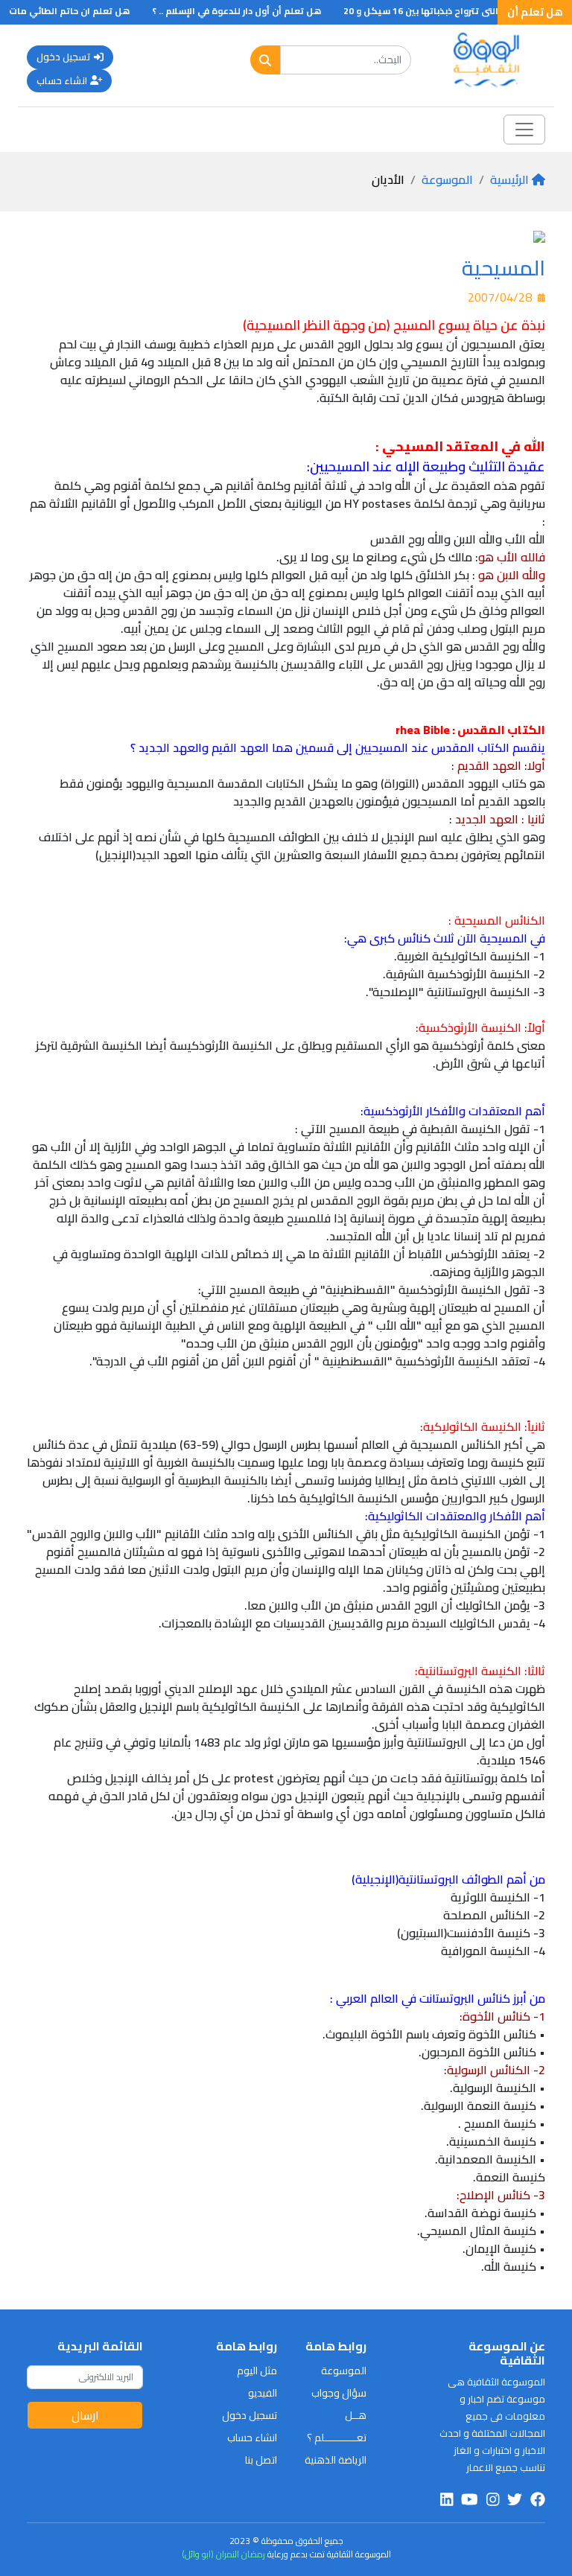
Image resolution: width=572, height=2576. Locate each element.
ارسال (85, 2415)
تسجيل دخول (64, 57)
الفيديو (263, 2393)
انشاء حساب (62, 80)
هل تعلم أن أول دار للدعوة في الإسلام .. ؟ (258, 11)
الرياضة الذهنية (336, 2460)
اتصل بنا (261, 2460)
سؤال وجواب (339, 2393)
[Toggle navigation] (524, 130)
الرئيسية (509, 179)
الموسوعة (447, 179)
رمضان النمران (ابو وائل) (223, 2554)
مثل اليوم (257, 2371)
